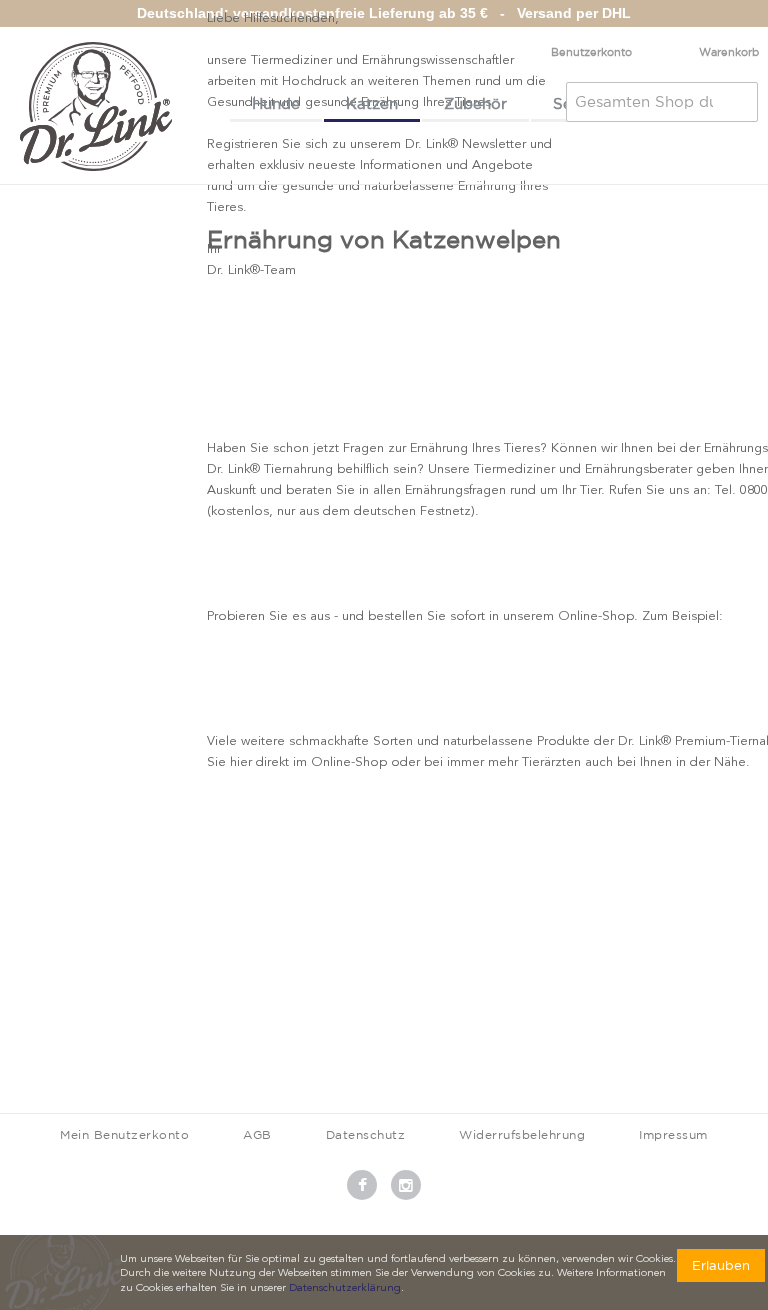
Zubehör (475, 103)
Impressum (673, 1134)
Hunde (276, 103)
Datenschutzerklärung (345, 1288)
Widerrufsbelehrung (522, 1134)
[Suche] (738, 102)
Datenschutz (366, 1134)
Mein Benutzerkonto (124, 1134)
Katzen (372, 103)
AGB (257, 1134)
